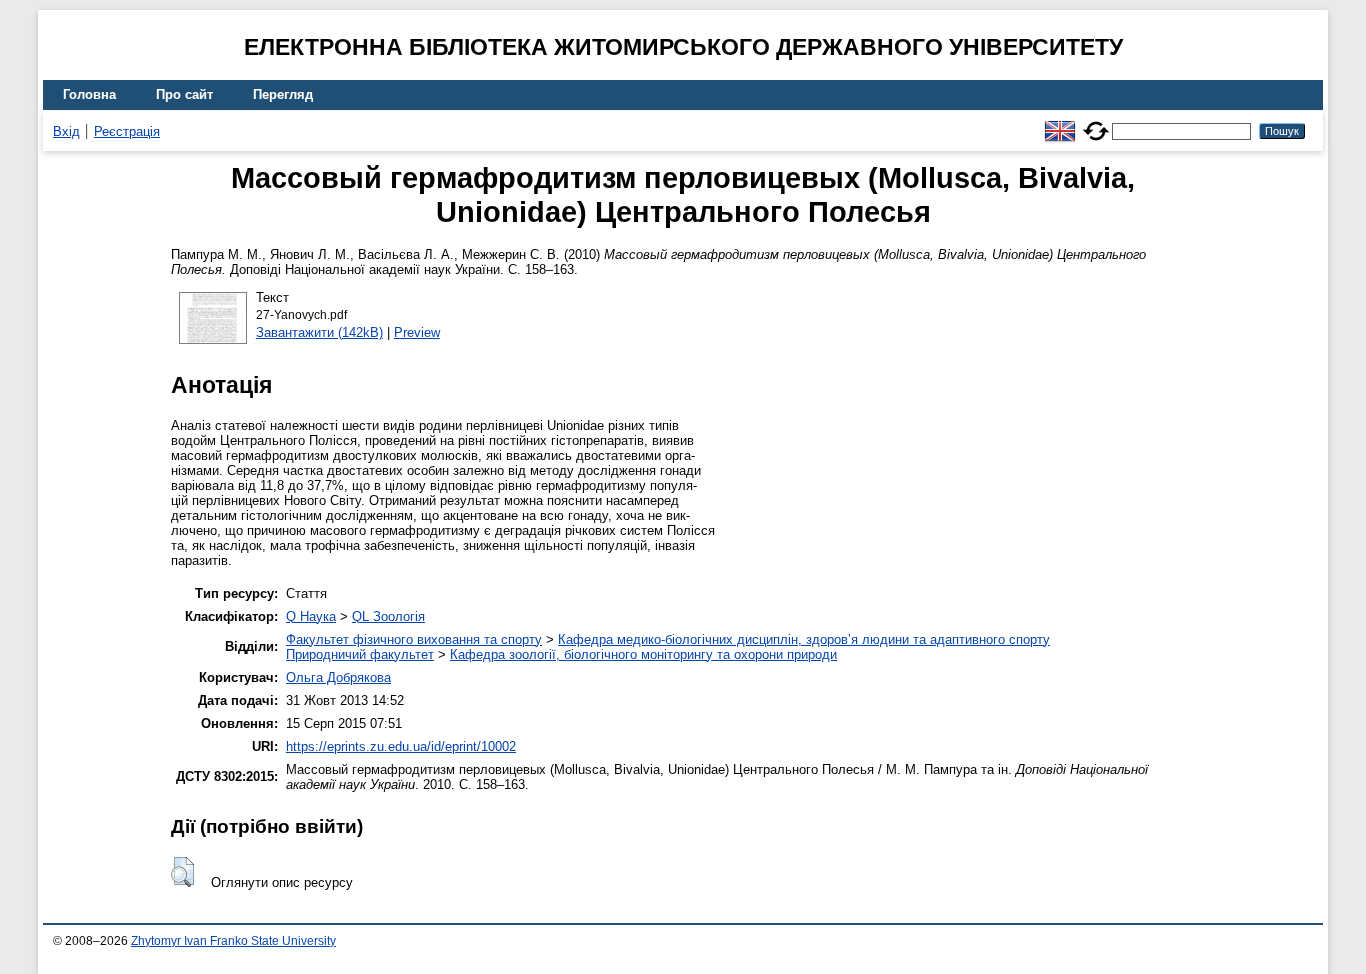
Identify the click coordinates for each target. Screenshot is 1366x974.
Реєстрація (127, 131)
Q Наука (311, 616)
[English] (1060, 122)
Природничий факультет (360, 654)
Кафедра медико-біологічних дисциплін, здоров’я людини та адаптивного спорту (804, 639)
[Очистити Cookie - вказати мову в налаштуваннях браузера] (1096, 122)
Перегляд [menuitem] (283, 94)
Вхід (66, 131)
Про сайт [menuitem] (184, 94)
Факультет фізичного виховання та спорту (414, 639)
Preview (417, 332)
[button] (182, 872)
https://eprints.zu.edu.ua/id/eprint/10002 (401, 746)
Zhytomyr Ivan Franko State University (233, 941)
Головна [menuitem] (89, 94)
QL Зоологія (388, 616)
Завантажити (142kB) (319, 332)
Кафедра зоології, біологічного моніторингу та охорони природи (643, 654)
